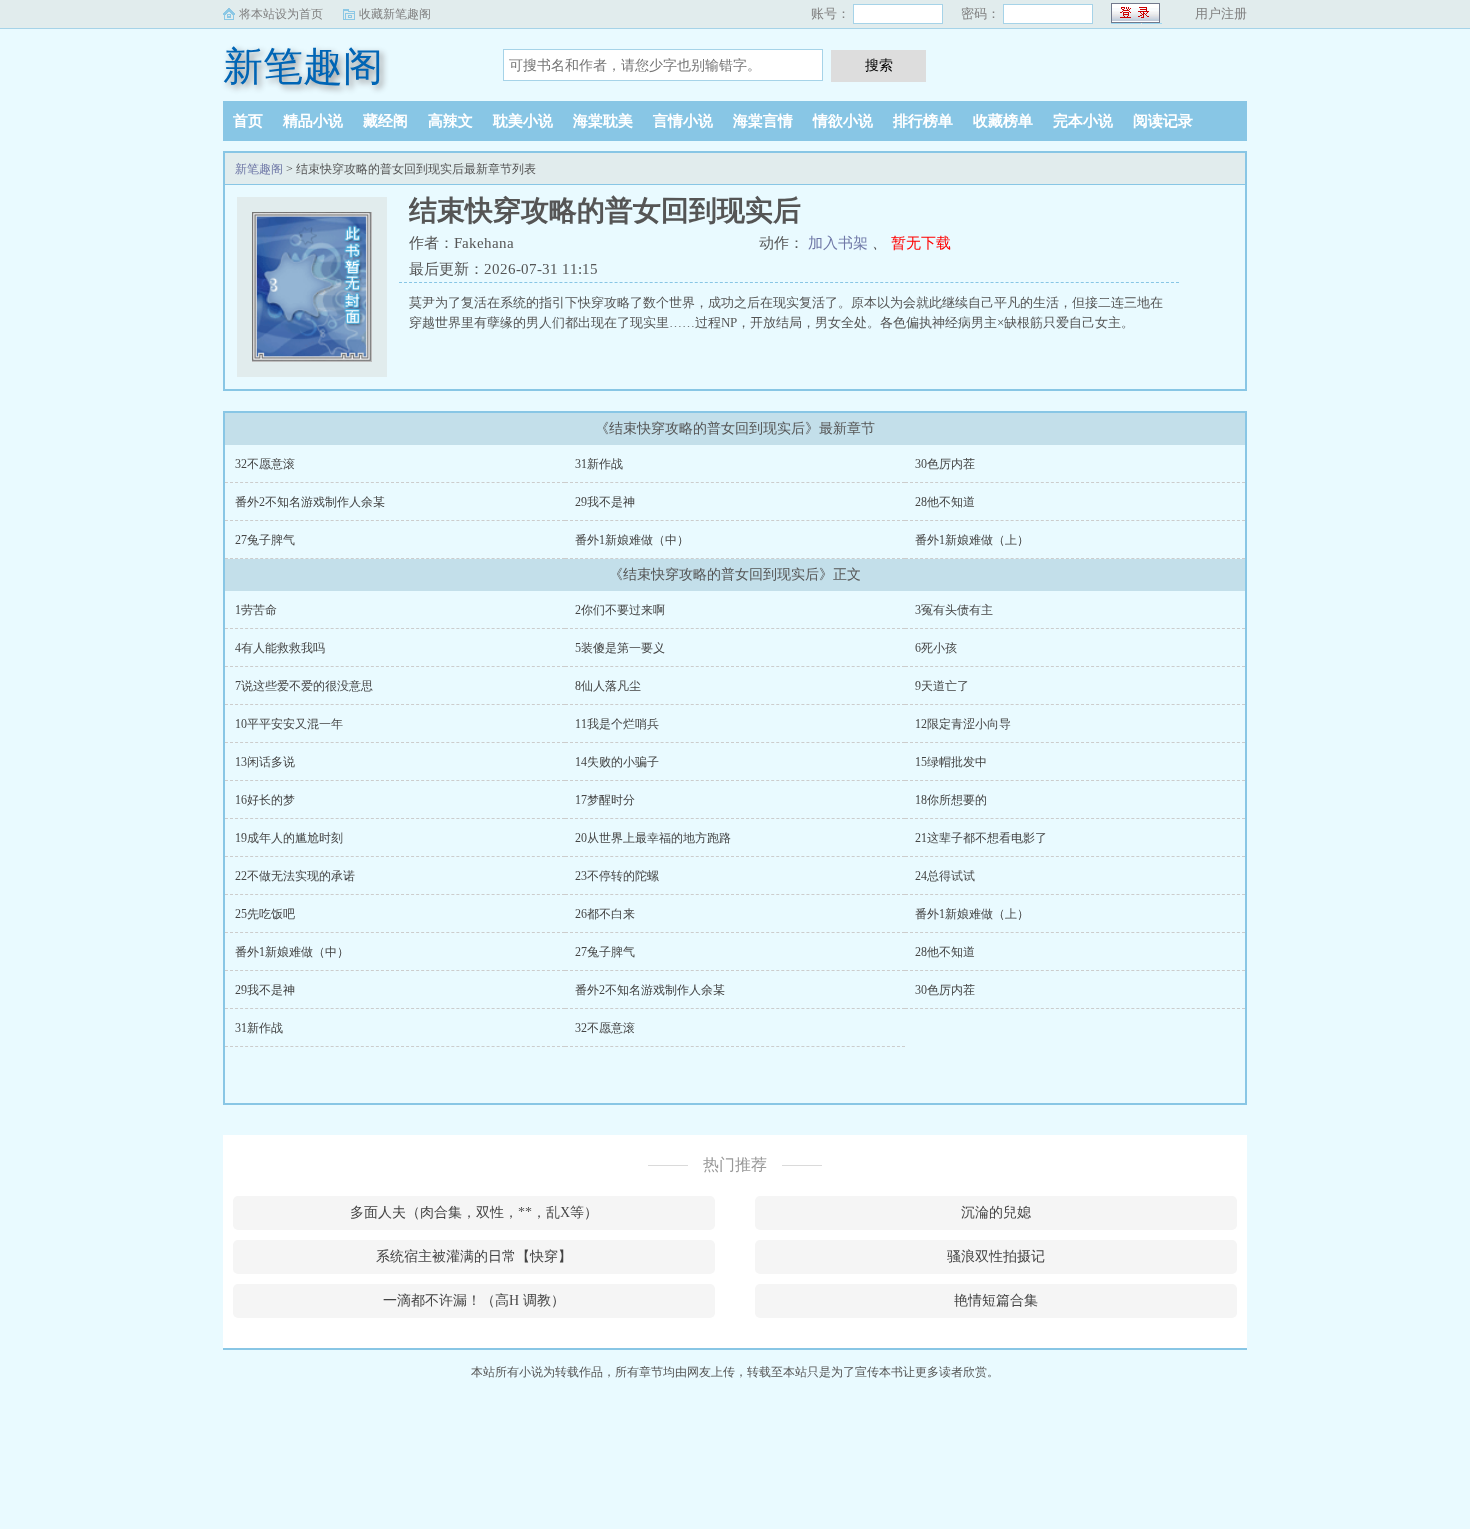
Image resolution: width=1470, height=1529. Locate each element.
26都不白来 (605, 914)
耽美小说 (523, 121)
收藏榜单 (1003, 121)
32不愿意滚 (265, 464)
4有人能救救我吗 (280, 648)
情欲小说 (843, 121)
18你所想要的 (951, 800)
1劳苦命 (256, 610)
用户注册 (1221, 13)
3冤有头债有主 (954, 610)
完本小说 (1083, 121)
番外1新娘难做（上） (972, 540)
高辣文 (450, 121)
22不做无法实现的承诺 (295, 876)
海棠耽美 (603, 121)
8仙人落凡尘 (608, 686)
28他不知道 (945, 502)
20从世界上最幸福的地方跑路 (653, 838)
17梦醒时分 (605, 800)
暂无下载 (921, 243)
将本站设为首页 (281, 14)
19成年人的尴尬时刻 (289, 838)
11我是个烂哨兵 (617, 724)
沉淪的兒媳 (996, 1212)
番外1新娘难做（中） (632, 540)
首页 (248, 121)
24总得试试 (945, 876)
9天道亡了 (942, 686)
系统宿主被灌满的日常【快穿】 (474, 1256)
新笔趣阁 (303, 66)
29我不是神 (605, 502)
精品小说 (313, 121)
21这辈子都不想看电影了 (981, 838)
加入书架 (838, 243)
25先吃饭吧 (265, 914)
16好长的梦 (265, 800)
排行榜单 (923, 121)
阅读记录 (1163, 121)
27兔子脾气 (265, 540)
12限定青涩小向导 (963, 724)
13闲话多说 (265, 762)
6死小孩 (936, 648)
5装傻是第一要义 (620, 648)
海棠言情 (763, 121)
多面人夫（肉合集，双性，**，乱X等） (474, 1212)
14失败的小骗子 (617, 762)
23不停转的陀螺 (617, 876)
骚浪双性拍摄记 (996, 1256)
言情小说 (683, 121)
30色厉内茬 (945, 464)
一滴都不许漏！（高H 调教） (474, 1300)
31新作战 (599, 464)
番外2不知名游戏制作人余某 (310, 502)
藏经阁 (385, 121)
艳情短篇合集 (996, 1300)
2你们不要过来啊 (620, 610)
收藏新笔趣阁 (395, 14)
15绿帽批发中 (951, 762)
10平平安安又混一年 (289, 724)
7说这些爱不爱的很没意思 (304, 686)
